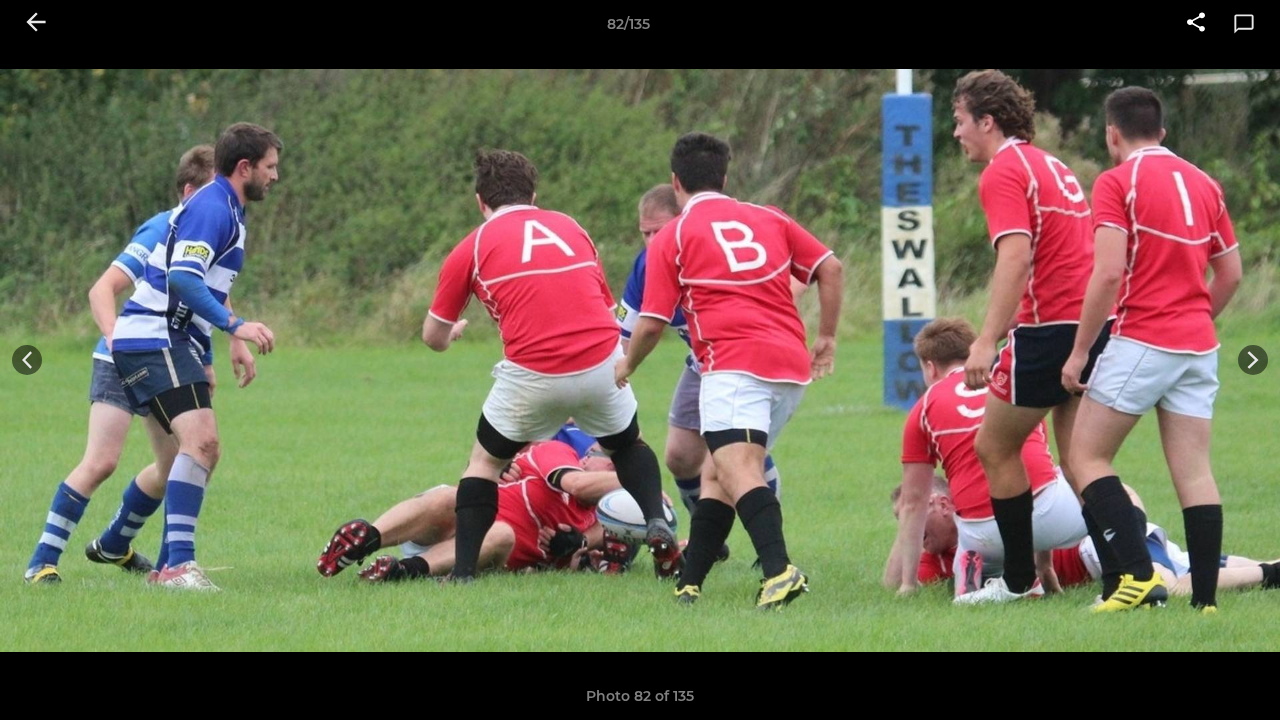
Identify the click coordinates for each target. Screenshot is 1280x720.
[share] (1196, 24)
